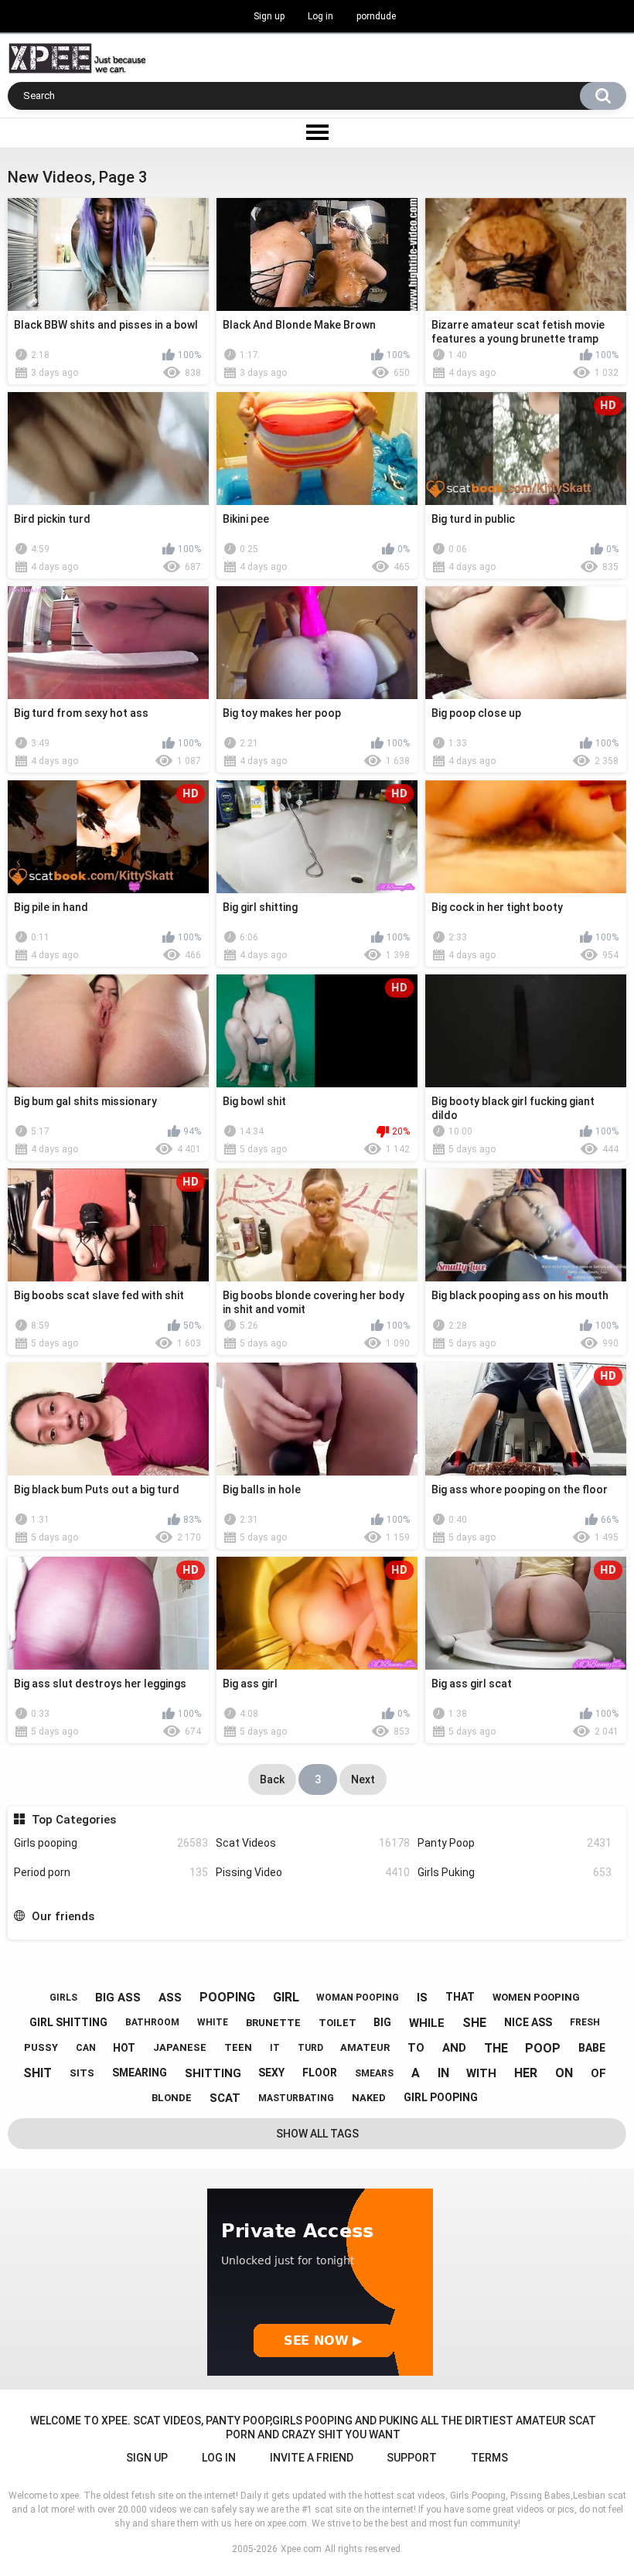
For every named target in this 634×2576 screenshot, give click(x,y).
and (454, 2048)
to (416, 2048)
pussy (41, 2047)
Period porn (111, 1872)
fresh (585, 2022)
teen (238, 2047)
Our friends (63, 1916)
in (443, 2073)
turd (310, 2048)
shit (37, 2073)
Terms (489, 2458)
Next (363, 1779)
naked (369, 2098)
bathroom (152, 2022)
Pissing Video (313, 1872)
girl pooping (441, 2097)
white (213, 2022)
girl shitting (68, 2022)
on (564, 2073)
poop (543, 2048)
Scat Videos (313, 1843)
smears (374, 2073)
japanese (180, 2047)
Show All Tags (317, 2134)
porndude (376, 16)
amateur (365, 2047)
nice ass (528, 2022)
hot (124, 2048)
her (526, 2073)
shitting (213, 2073)
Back (272, 1779)
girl (286, 1997)
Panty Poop (515, 1843)
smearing (140, 2073)
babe (592, 2048)
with (481, 2073)
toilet (337, 2023)
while (427, 2023)
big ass (118, 1998)
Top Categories (73, 1820)
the (496, 2048)
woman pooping (358, 1998)
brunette (273, 2023)
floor (320, 2073)
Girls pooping (111, 1843)
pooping (227, 1997)
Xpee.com (301, 2549)
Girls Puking (515, 1872)
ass (170, 1998)
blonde (172, 2098)
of (598, 2073)
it (275, 2048)
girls (63, 1998)
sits (82, 2073)
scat (225, 2098)
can (86, 2048)
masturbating (296, 2098)
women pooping (536, 1997)
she (474, 2023)
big (382, 2022)
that (460, 1997)
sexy (271, 2073)
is (422, 1998)
